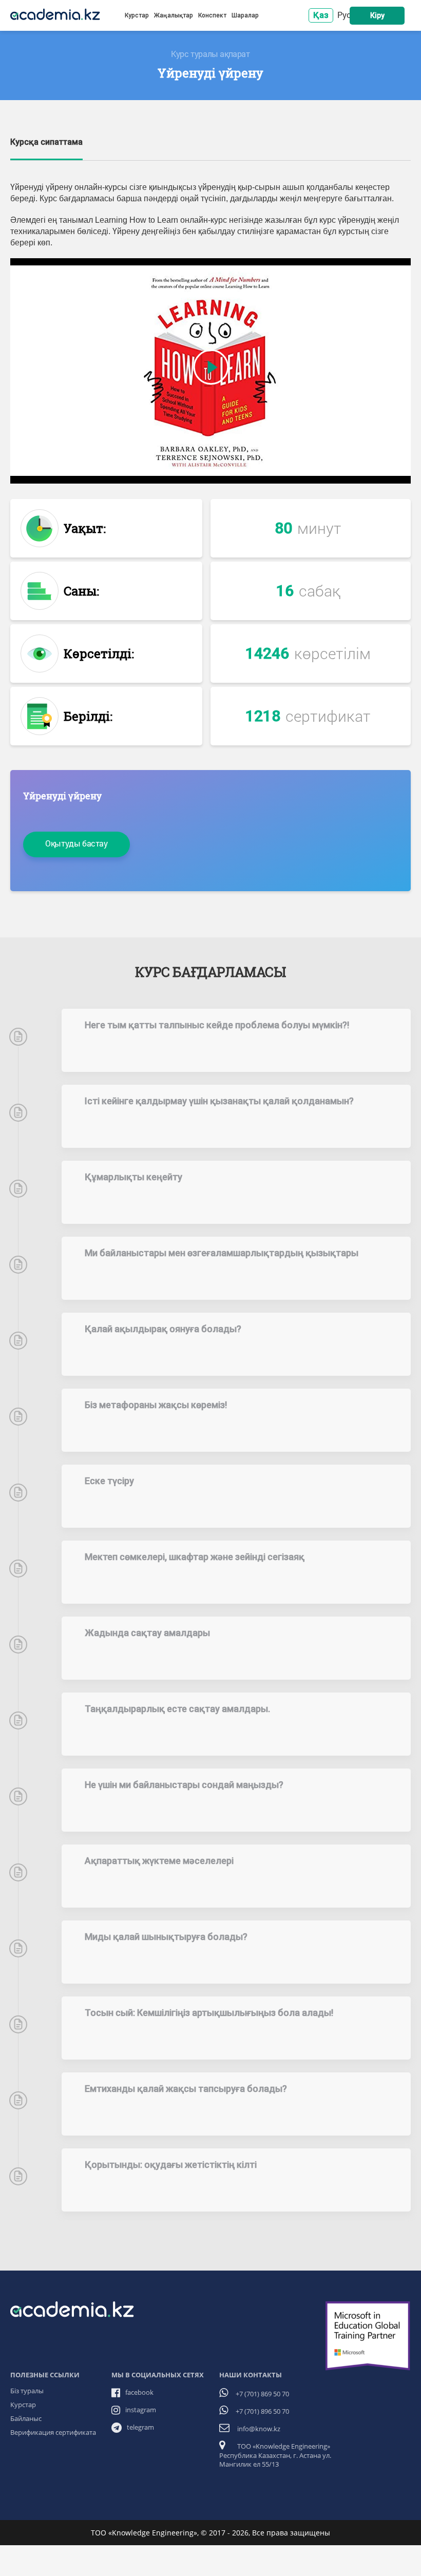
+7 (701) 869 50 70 (262, 2394)
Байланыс (26, 2418)
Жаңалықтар (174, 15)
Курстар (137, 15)
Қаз (321, 15)
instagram (141, 2410)
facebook (139, 2392)
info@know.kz (259, 2429)
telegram (140, 2427)
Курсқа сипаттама (46, 142)
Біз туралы (27, 2391)
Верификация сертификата (53, 2432)
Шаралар (245, 15)
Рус (344, 15)
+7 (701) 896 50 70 (262, 2411)
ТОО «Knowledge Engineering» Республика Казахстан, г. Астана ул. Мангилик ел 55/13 (275, 2455)
